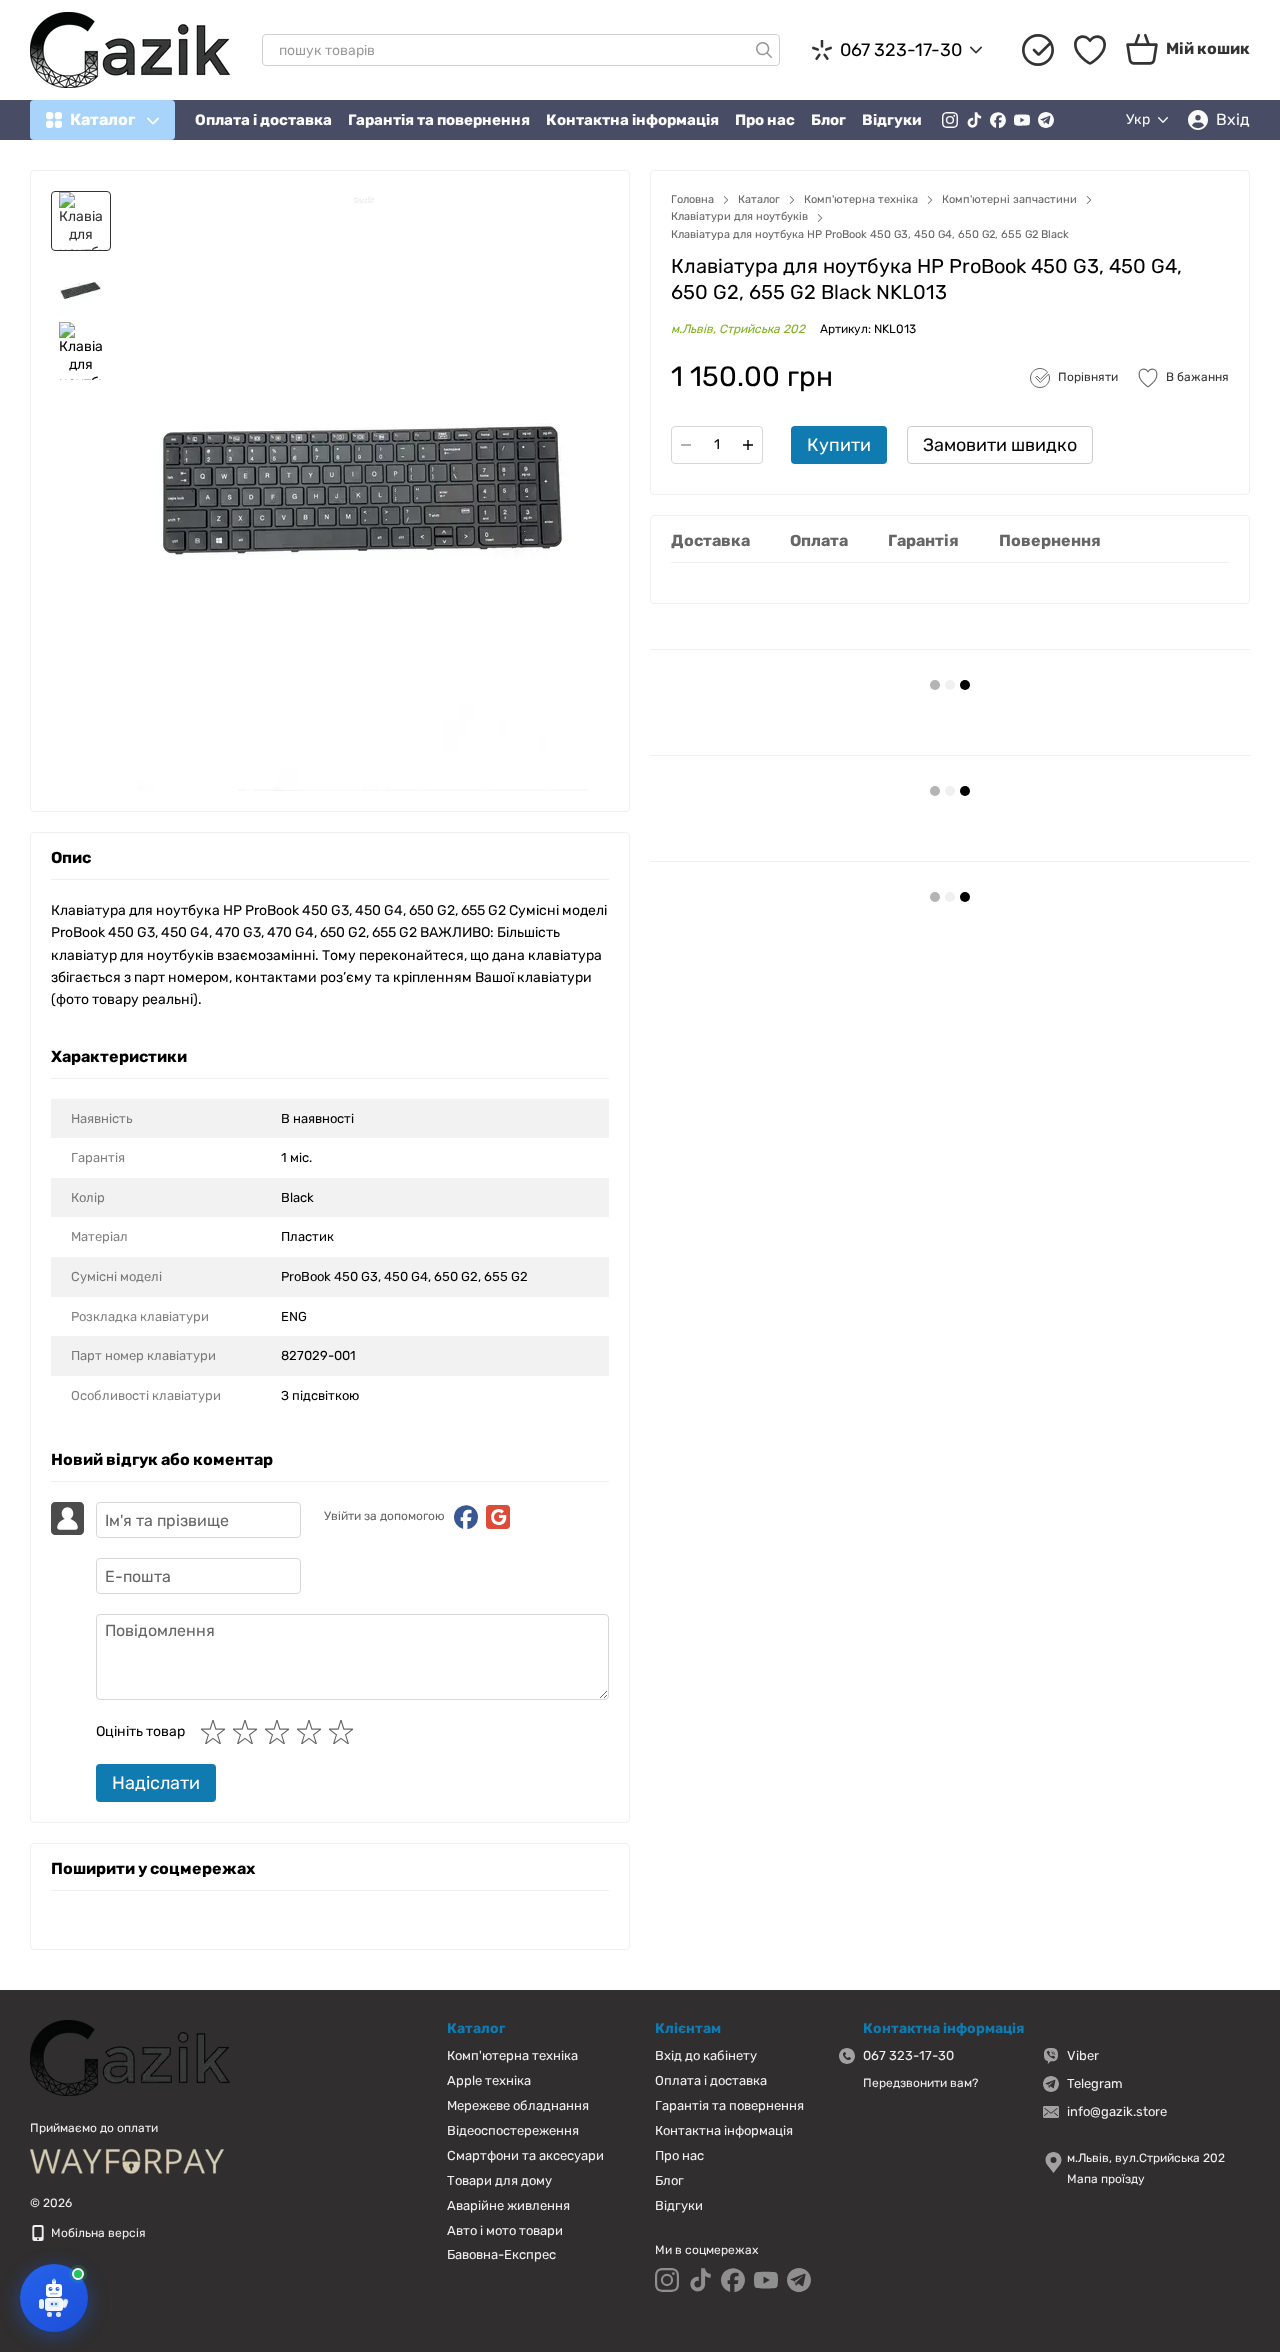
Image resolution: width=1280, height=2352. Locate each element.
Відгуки (892, 120)
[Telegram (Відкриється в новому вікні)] (1046, 120)
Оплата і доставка (263, 120)
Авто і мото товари (505, 2230)
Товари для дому (499, 2180)
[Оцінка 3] (281, 1732)
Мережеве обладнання (518, 2105)
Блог (828, 120)
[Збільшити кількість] (748, 445)
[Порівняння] (1038, 50)
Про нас (765, 120)
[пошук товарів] (764, 50)
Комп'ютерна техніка (512, 2055)
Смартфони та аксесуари (525, 2155)
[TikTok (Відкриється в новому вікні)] (974, 120)
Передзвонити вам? (920, 2083)
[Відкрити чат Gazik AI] (54, 2298)
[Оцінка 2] (249, 1732)
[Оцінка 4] (313, 1732)
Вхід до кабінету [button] (706, 2055)
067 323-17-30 (901, 50)
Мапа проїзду (1106, 2179)
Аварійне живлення (508, 2205)
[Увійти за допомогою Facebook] (466, 1517)
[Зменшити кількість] (686, 445)
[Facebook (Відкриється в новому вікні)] (998, 120)
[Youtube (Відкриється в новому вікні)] (1022, 120)
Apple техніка (489, 2080)
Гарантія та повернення (439, 120)
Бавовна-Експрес (501, 2254)
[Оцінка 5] (345, 1732)
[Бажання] (1090, 50)
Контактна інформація (632, 120)
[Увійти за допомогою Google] (498, 1517)
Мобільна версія (97, 2233)
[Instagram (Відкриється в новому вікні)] (950, 120)
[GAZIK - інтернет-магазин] (130, 2057)
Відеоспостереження (513, 2130)
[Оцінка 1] (217, 1732)
